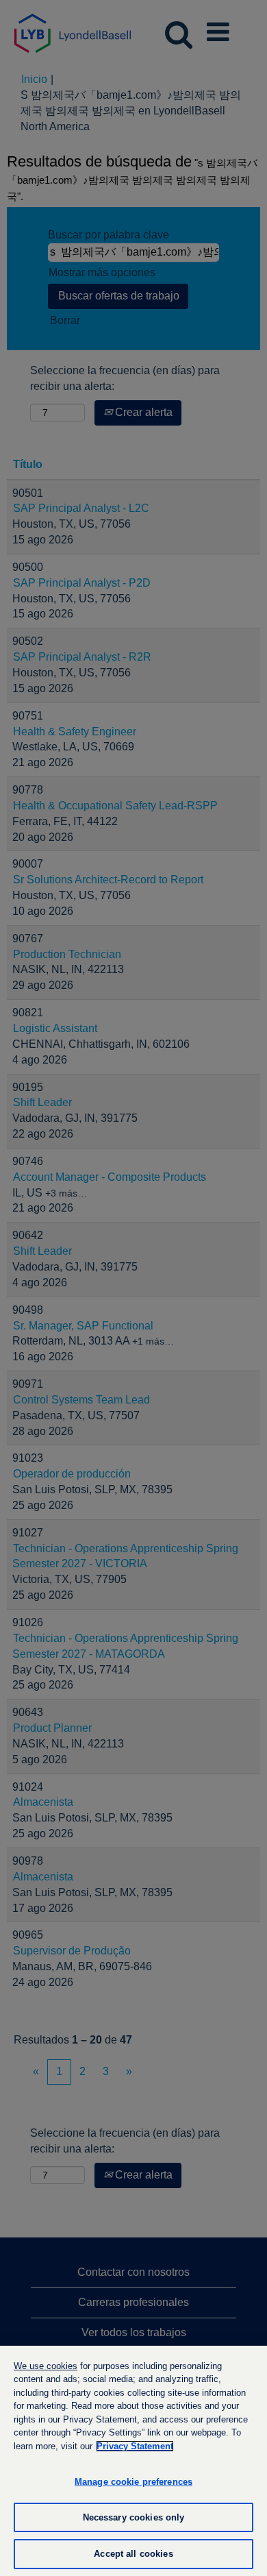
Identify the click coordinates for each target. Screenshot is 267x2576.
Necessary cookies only (134, 2517)
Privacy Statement (135, 2446)
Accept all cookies (133, 2554)
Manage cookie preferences (133, 2482)
